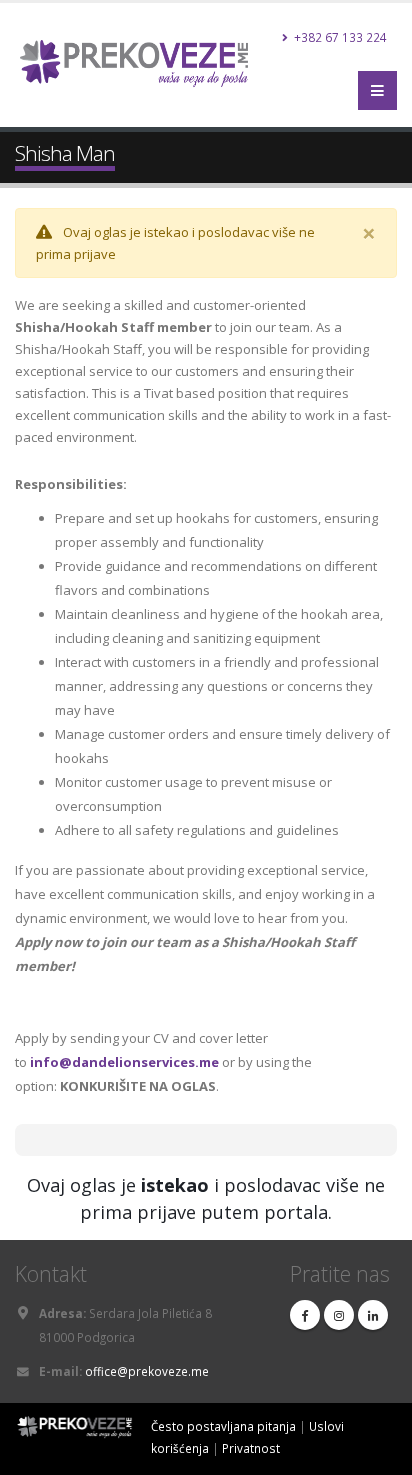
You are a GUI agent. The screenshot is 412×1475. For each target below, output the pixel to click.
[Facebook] (305, 1315)
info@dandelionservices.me (124, 1062)
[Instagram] (339, 1315)
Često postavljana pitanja (223, 1426)
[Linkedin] (373, 1315)
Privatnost (251, 1448)
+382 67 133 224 (339, 37)
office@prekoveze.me (147, 1371)
